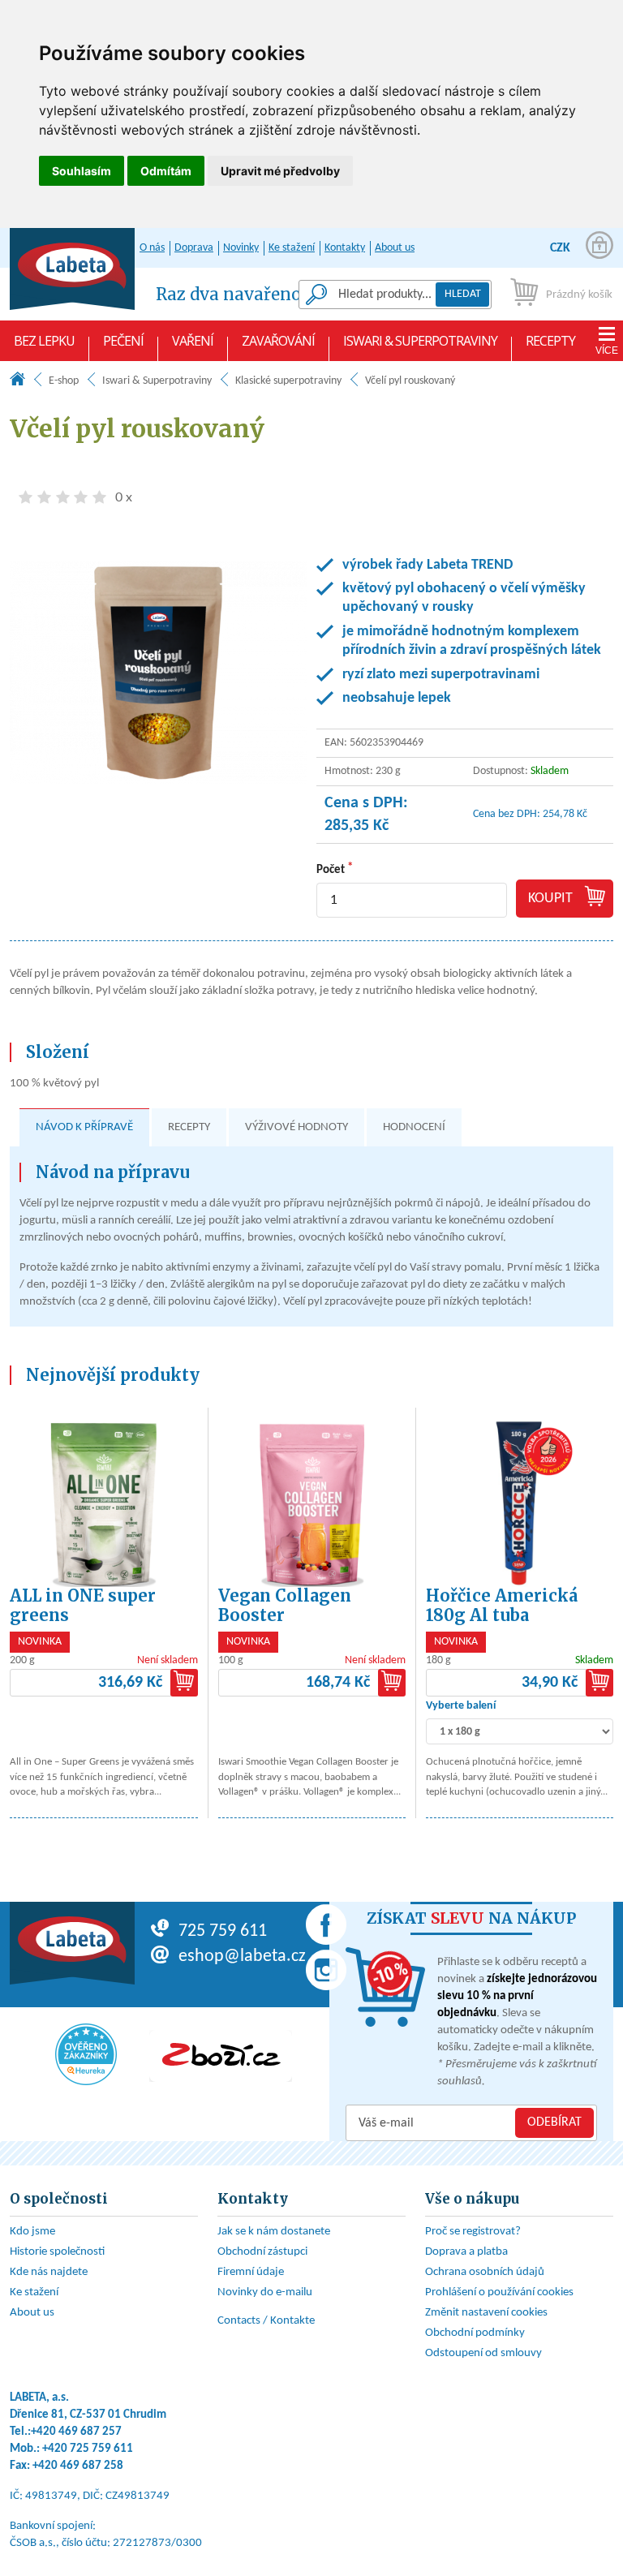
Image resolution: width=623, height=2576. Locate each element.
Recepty (550, 341)
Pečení (123, 341)
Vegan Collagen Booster (285, 1605)
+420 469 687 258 (78, 2466)
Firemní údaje (251, 2272)
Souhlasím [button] (82, 171)
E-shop (64, 381)
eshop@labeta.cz (242, 1957)
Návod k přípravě (84, 1127)
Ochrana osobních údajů (485, 2272)
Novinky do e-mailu (265, 2292)
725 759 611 (223, 1931)
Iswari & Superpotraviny (420, 341)
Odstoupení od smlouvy (483, 2353)
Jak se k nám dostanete (274, 2232)
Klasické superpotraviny (288, 381)
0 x (124, 497)
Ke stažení (292, 248)
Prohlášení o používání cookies (499, 2292)
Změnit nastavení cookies (486, 2313)
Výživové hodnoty (296, 1127)
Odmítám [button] (166, 171)
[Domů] (17, 383)
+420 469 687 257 (76, 2432)
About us (395, 248)
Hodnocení (414, 1127)
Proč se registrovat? (473, 2232)
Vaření (193, 341)
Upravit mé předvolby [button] (280, 171)
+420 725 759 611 (88, 2449)
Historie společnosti (57, 2252)
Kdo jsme (32, 2232)
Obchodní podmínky (475, 2333)
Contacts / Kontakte (266, 2321)
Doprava (194, 248)
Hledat (463, 294)
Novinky (241, 248)
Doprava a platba (466, 2252)
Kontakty (345, 248)
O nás (152, 248)
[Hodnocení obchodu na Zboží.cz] (221, 2056)
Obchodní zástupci (262, 2252)
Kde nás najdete (49, 2272)
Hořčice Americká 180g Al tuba (502, 1605)
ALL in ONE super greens (83, 1605)
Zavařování (278, 341)
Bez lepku (44, 341)
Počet (331, 870)
